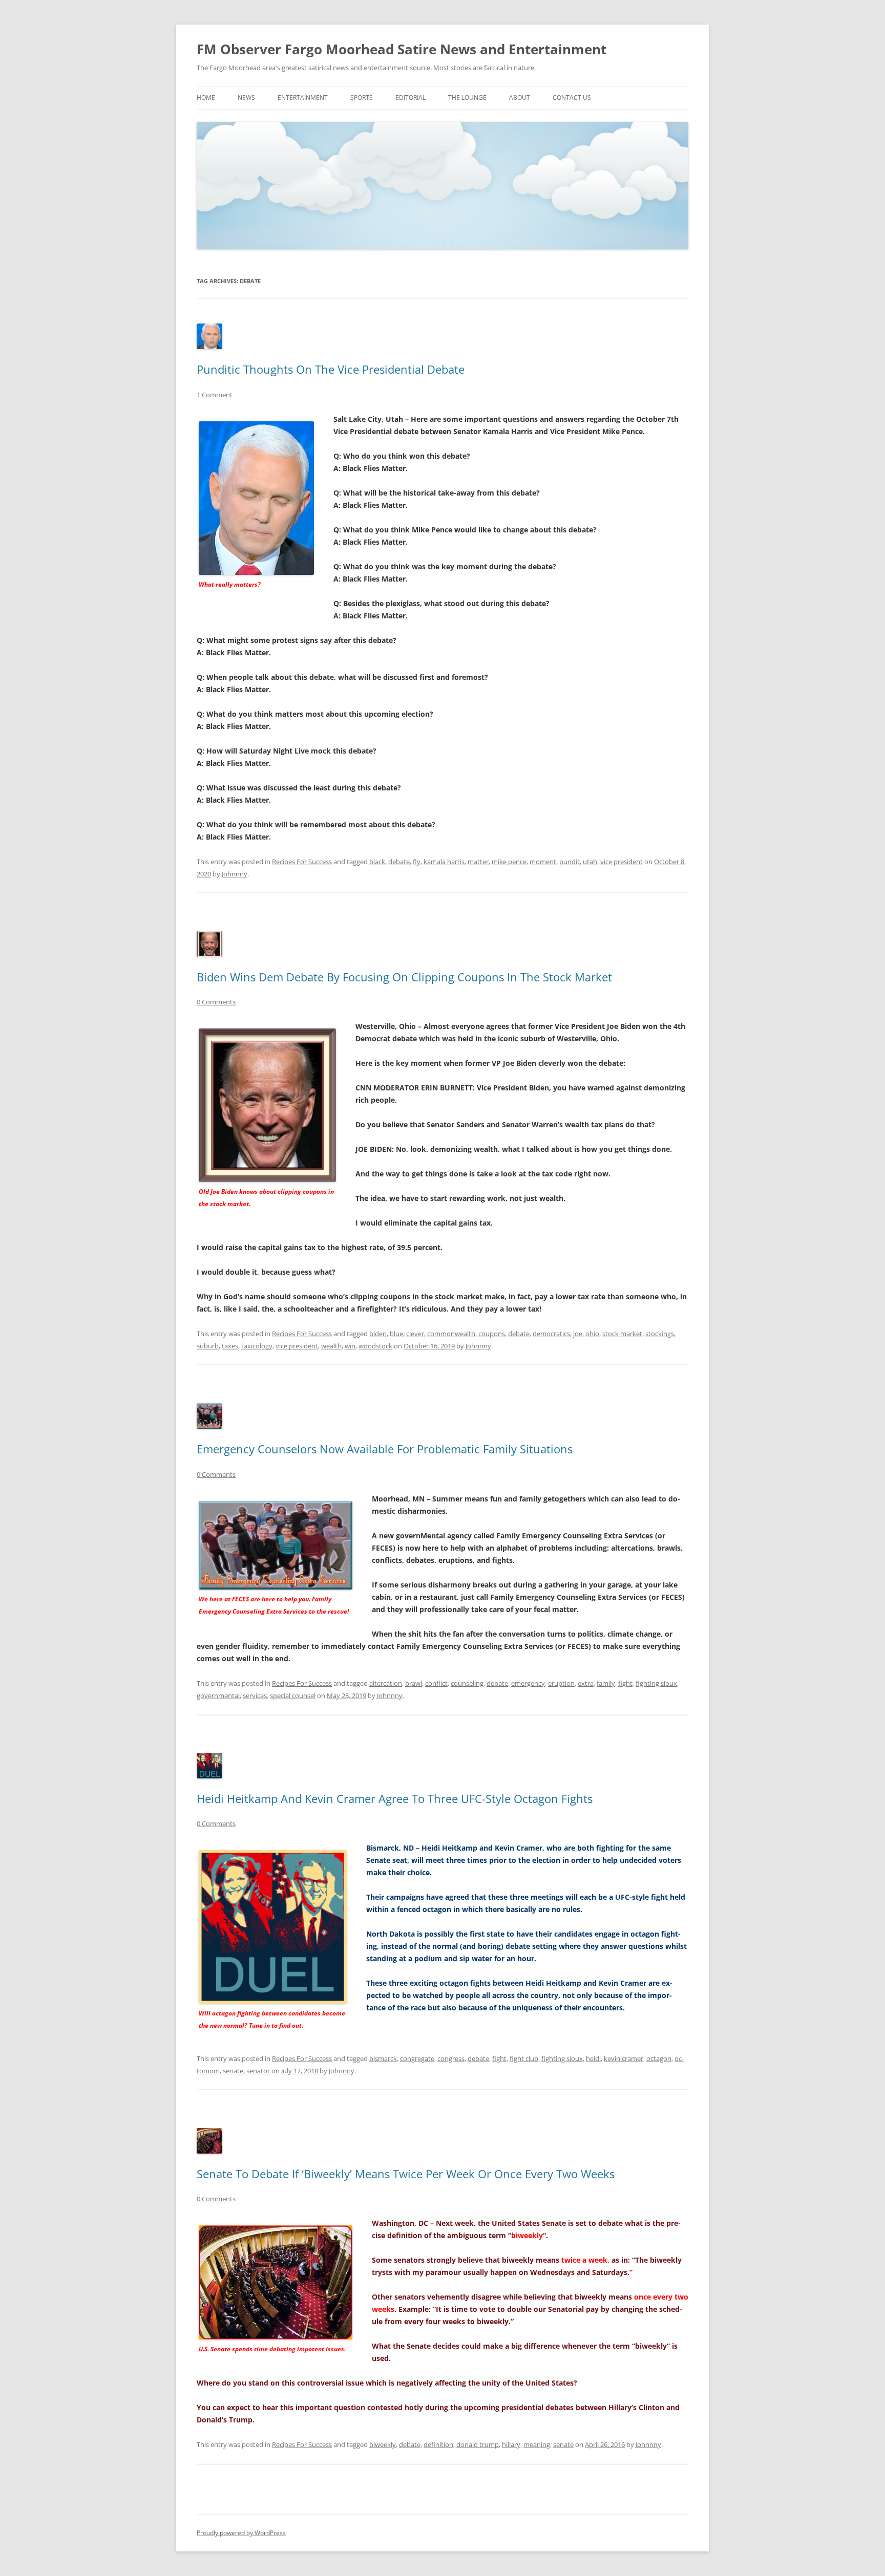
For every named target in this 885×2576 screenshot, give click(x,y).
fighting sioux (656, 1683)
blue (396, 1334)
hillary (511, 2444)
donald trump (478, 2444)
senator (258, 2071)
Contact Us (572, 98)
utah (590, 862)
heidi (593, 2058)
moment (543, 862)
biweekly (383, 2444)
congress (451, 2058)
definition (438, 2444)
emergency (528, 1683)
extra (586, 1683)
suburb (208, 1346)
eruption (561, 1683)
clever (415, 1334)
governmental (218, 1695)
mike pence (509, 862)
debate (399, 862)
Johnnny (235, 874)
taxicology (257, 1346)
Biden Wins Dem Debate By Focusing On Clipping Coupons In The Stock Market (404, 977)
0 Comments (216, 1002)
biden (378, 1334)
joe (578, 1334)
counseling (467, 1683)
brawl (414, 1683)
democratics (551, 1334)
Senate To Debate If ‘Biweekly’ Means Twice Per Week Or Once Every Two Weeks (406, 2174)
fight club (524, 2058)
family (606, 1683)
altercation (386, 1683)
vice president (621, 862)
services (255, 1695)
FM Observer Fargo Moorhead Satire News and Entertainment (402, 49)
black (377, 862)
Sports (362, 98)
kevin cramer (624, 2058)
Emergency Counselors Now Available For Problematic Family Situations (385, 1449)
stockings (660, 1334)
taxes (230, 1346)
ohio (592, 1334)
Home (206, 98)
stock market (622, 1334)
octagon (659, 2058)
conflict (436, 1683)
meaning (537, 2444)
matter (478, 862)
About (520, 98)
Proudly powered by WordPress (241, 2533)
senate (233, 2071)
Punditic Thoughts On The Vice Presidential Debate (331, 369)
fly (417, 862)
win (350, 1346)
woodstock (375, 1346)
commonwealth (451, 1334)
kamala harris (444, 862)
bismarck (383, 2058)
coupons (492, 1334)
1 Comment (215, 395)
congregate (417, 2058)
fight (625, 1683)
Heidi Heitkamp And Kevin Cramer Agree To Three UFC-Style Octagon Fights (395, 1798)
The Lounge (467, 98)
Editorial (410, 98)
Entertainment (303, 98)
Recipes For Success (302, 862)
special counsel (293, 1695)
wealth (331, 1346)
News (246, 98)
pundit (570, 862)
